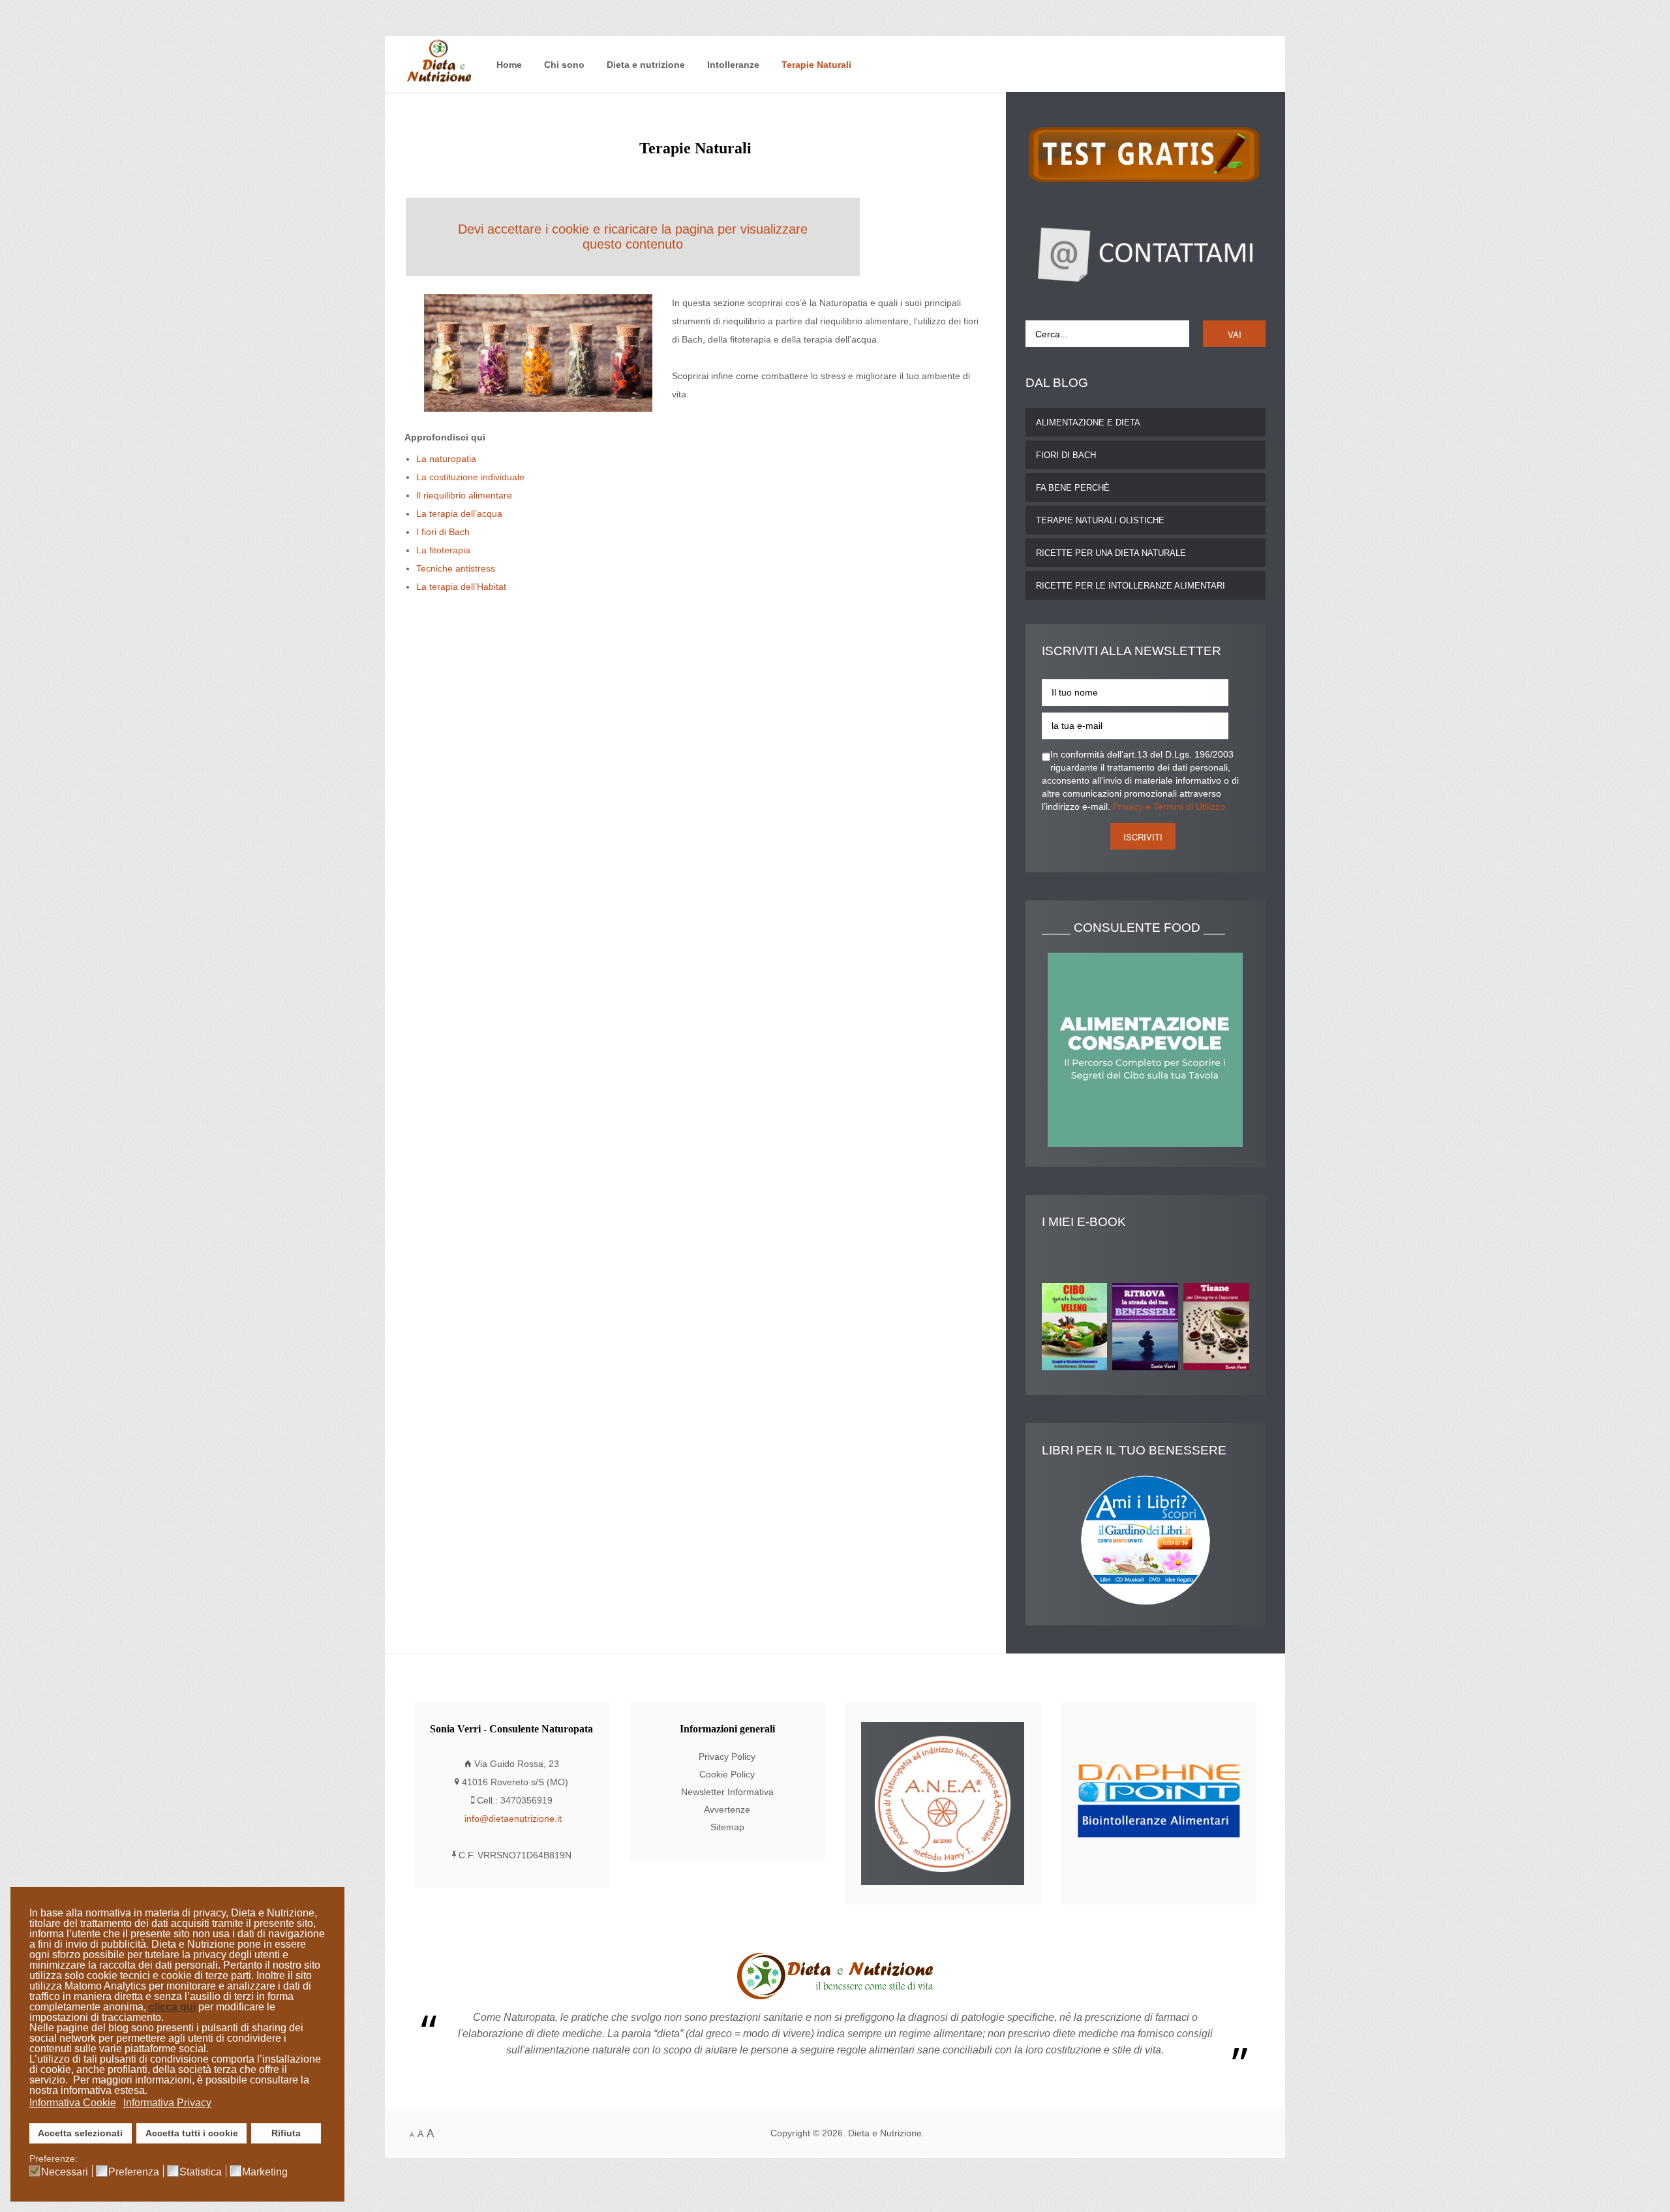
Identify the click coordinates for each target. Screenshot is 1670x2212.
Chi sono (564, 65)
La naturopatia (446, 459)
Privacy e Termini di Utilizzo (1169, 807)
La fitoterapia (443, 550)
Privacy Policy (727, 1757)
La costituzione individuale (470, 477)
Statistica (201, 2172)
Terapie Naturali (816, 65)
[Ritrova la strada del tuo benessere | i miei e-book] (1148, 1329)
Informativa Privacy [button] (167, 2103)
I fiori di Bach (443, 532)
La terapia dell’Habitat (461, 587)
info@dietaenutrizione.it (513, 1819)
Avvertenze (727, 1810)
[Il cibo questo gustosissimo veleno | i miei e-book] (1077, 1329)
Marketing (265, 2172)
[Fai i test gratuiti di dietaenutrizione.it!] (1146, 154)
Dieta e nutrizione (646, 65)
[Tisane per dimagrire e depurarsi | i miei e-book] (1219, 1329)
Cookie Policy (727, 1774)
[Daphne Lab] (1159, 1803)
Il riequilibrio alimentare (464, 496)
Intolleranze (733, 65)
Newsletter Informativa (727, 1792)
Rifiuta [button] (286, 2133)
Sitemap (727, 1827)
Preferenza (134, 2172)
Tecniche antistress (456, 569)
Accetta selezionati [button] (80, 2133)
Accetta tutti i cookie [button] (192, 2133)
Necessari (65, 2172)
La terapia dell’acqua (459, 514)
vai (1235, 334)
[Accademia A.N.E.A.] (943, 1803)
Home (509, 65)
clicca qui (172, 2007)
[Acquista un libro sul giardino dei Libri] (1146, 1540)
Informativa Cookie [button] (73, 2103)
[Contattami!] (1146, 253)
